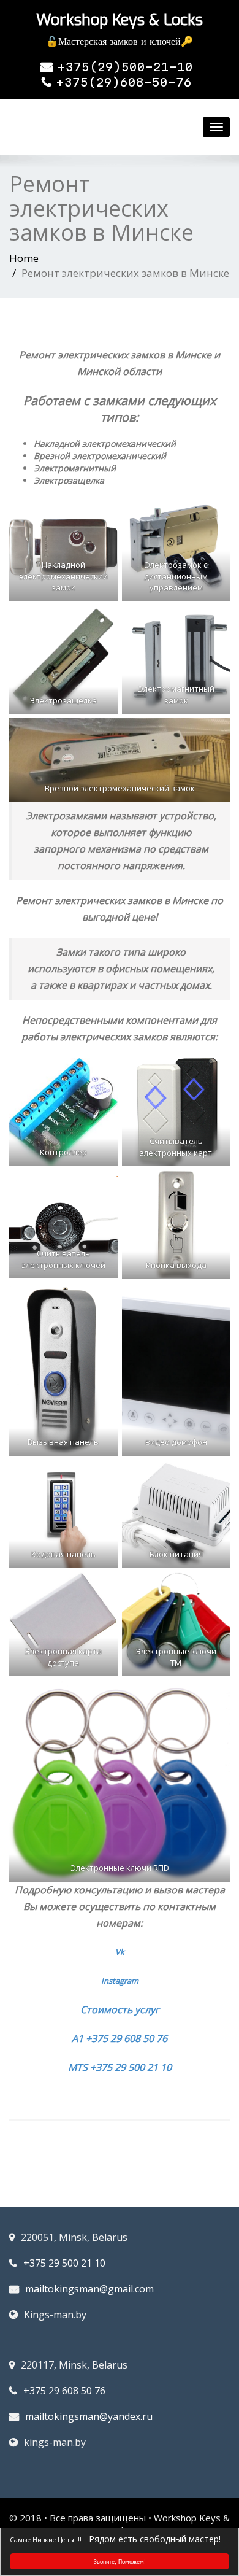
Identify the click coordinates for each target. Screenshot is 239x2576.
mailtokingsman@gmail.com (89, 2289)
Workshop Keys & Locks (120, 20)
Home (24, 258)
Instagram (120, 1981)
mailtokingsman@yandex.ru (89, 2416)
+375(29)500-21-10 (125, 67)
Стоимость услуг (120, 2009)
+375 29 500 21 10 (64, 2263)
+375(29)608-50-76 (124, 82)
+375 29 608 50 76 (64, 2391)
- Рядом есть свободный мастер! (152, 2539)
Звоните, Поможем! (120, 2561)
